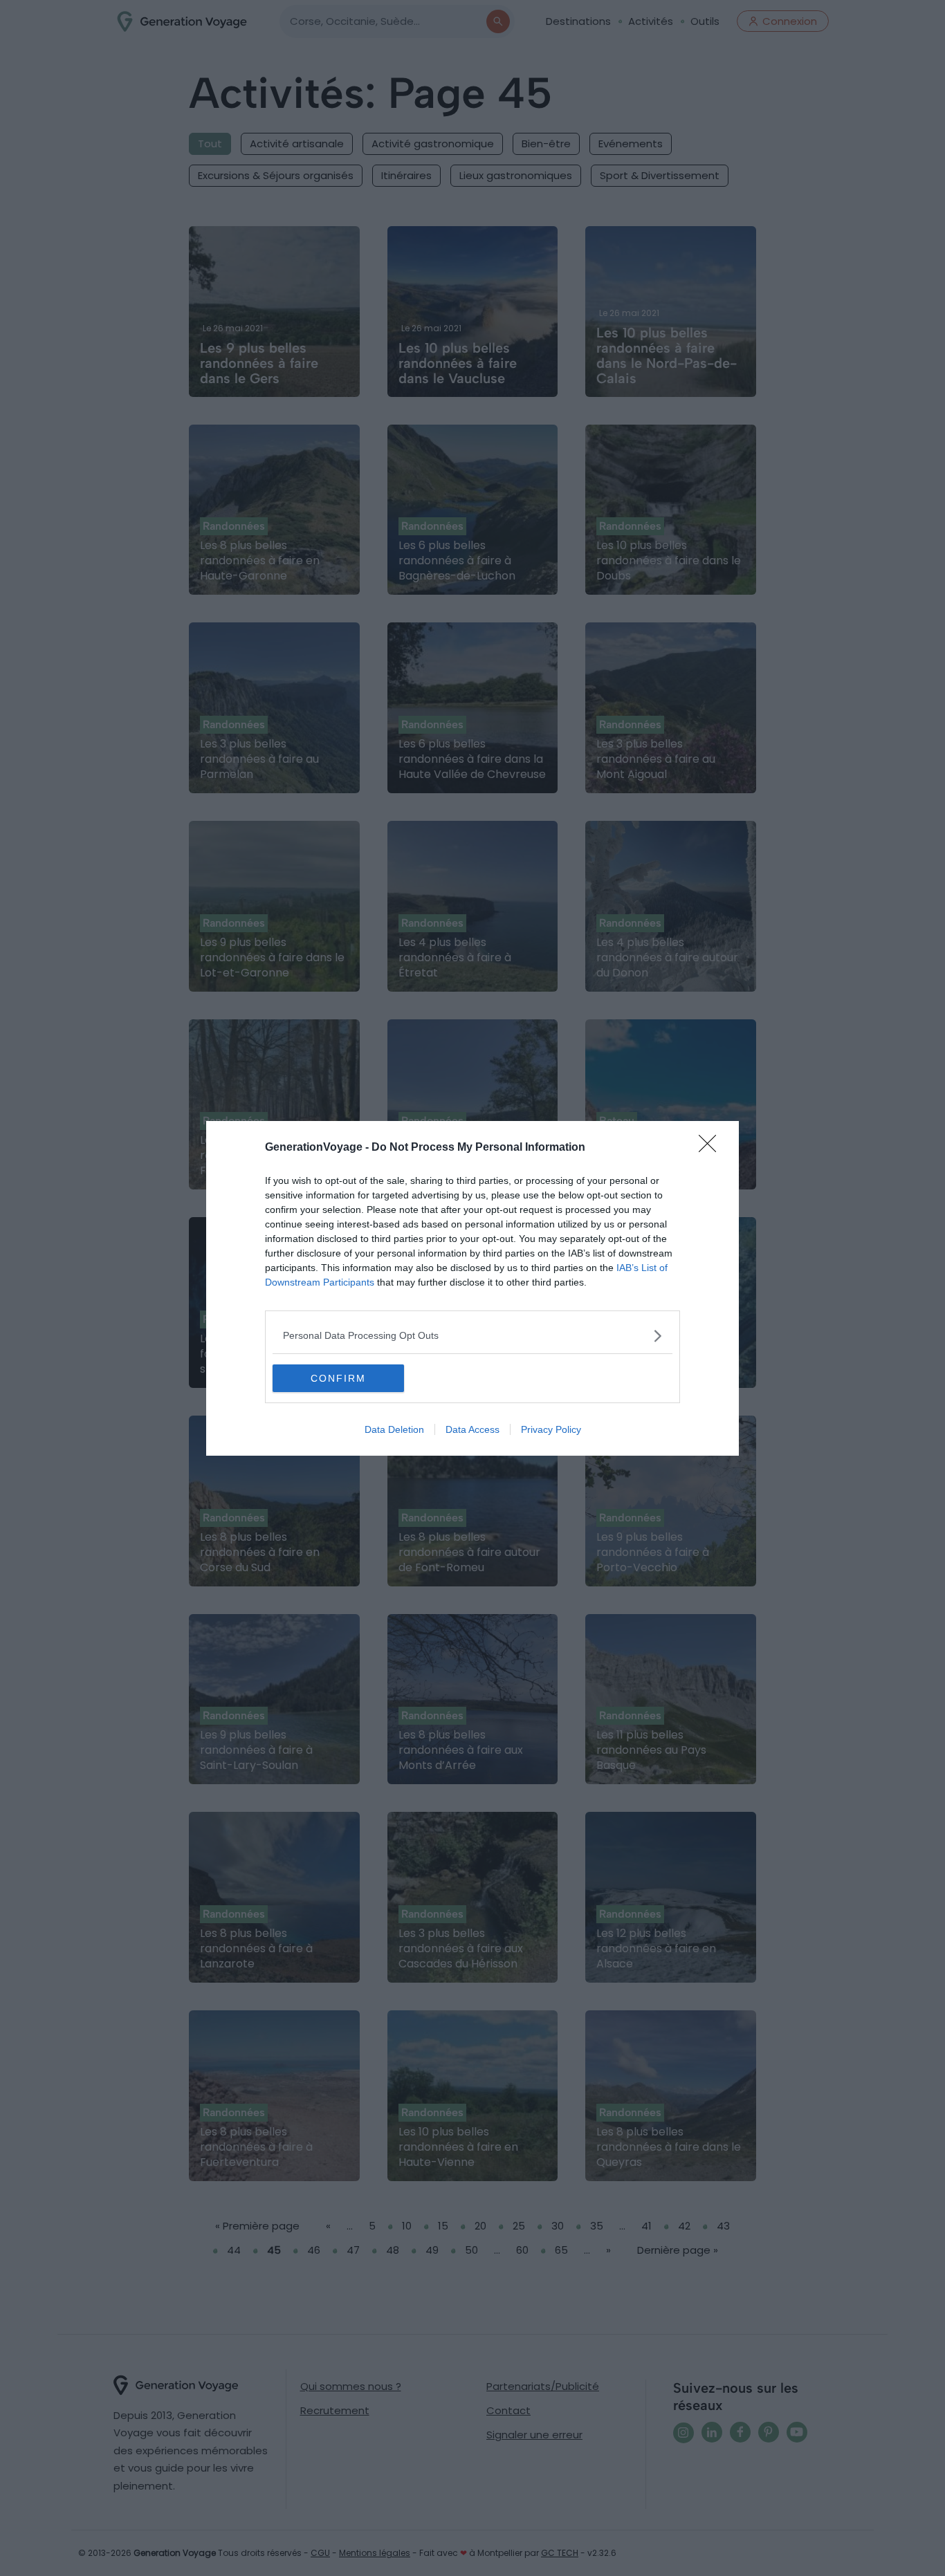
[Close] (712, 1148)
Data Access (472, 1429)
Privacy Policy (551, 1429)
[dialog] (472, 1288)
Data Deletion (394, 1429)
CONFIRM (338, 1378)
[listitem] (472, 1336)
